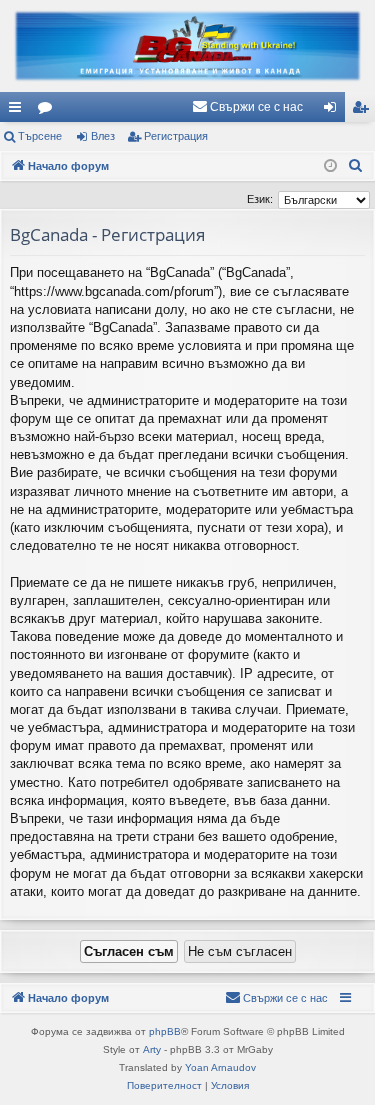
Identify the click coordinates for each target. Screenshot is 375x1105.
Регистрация (176, 136)
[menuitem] (247, 107)
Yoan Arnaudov (220, 1067)
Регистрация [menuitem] (364, 111)
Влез (103, 136)
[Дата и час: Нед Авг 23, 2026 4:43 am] (330, 166)
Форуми (49, 111)
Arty (152, 1049)
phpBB (165, 1031)
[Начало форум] (187, 46)
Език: (260, 199)
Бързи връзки (19, 111)
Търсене (40, 136)
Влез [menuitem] (334, 111)
